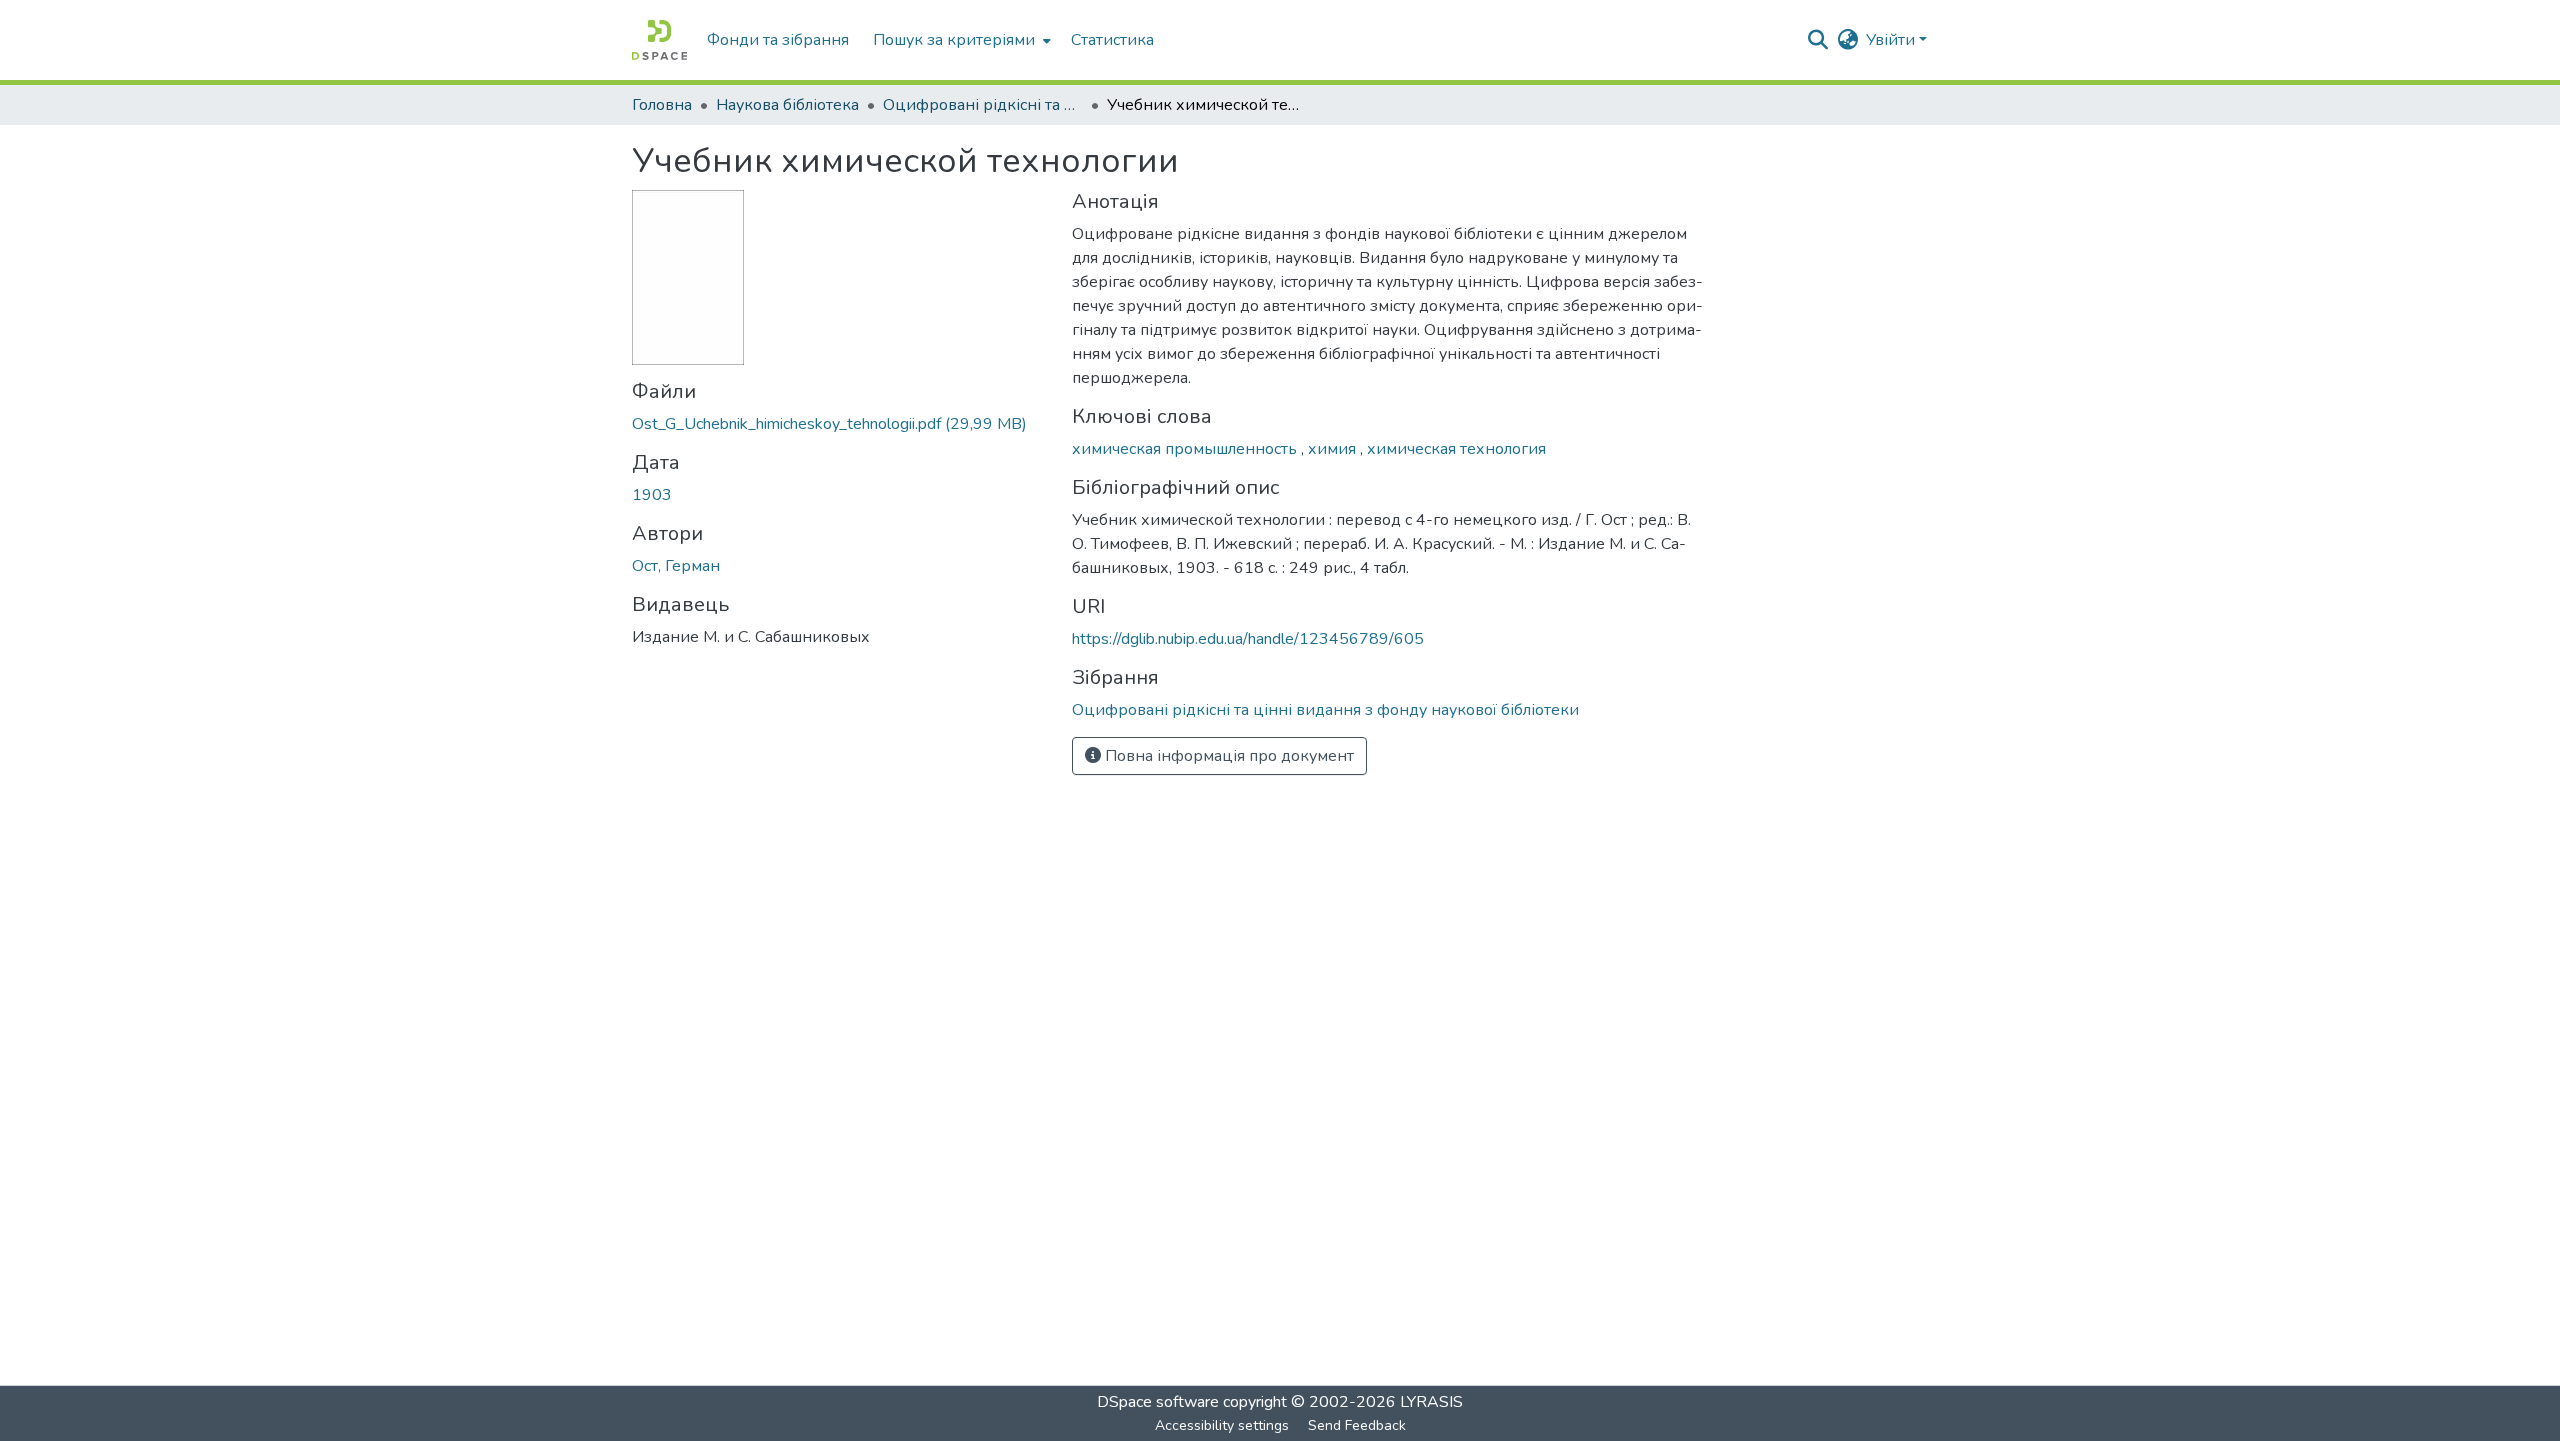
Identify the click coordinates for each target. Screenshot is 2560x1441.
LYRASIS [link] (1431, 1402)
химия (1334, 449)
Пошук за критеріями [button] (954, 40)
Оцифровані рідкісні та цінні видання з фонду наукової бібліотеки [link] (983, 105)
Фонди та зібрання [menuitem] (778, 40)
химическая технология (1456, 449)
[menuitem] (960, 40)
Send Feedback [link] (1357, 1425)
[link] (840, 424)
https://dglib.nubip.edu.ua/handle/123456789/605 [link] (1248, 639)
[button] (659, 40)
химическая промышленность (1186, 449)
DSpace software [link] (1158, 1402)
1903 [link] (652, 495)
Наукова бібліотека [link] (787, 105)
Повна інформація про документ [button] (1227, 756)
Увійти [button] (1892, 40)
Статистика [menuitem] (1112, 40)
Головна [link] (662, 105)
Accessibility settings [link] (1222, 1425)
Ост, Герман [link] (676, 566)
